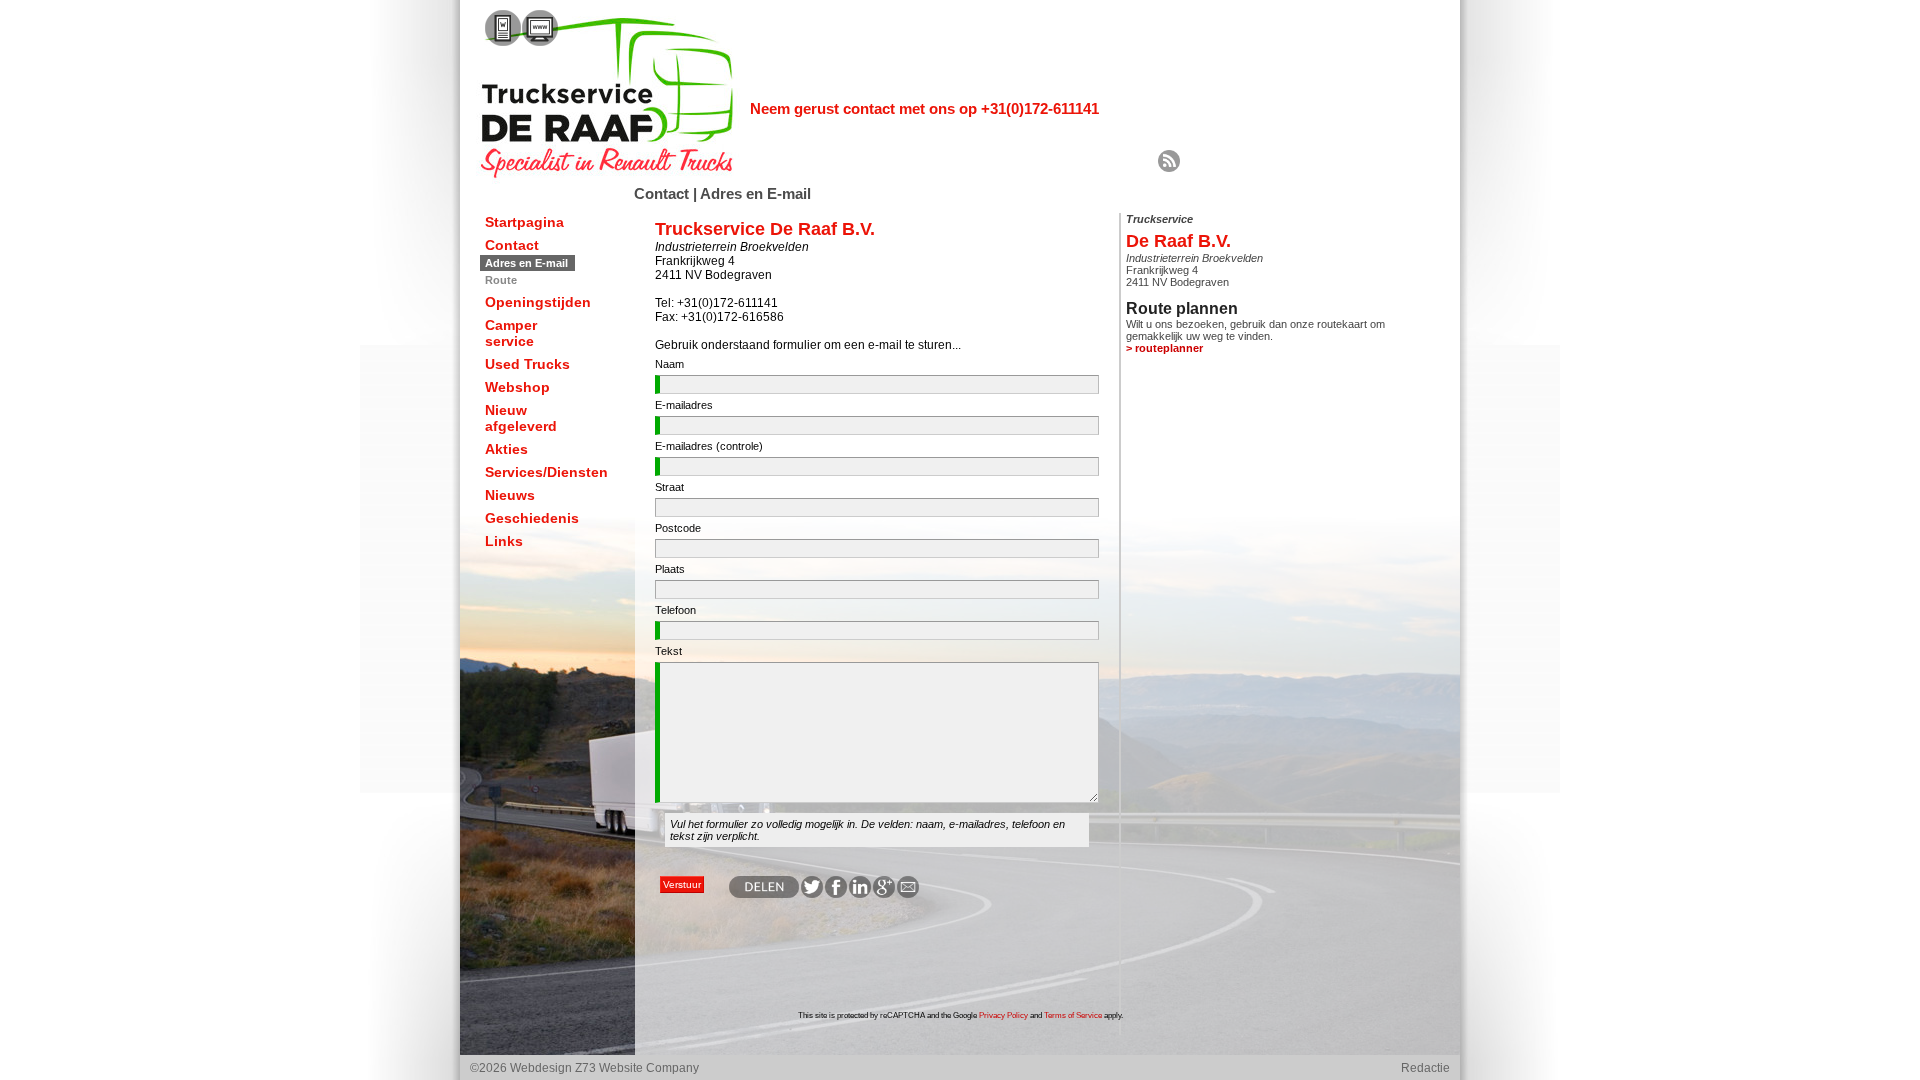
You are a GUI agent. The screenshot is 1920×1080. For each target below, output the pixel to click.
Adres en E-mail (526, 263)
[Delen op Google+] (883, 894)
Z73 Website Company (637, 1068)
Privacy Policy (1003, 1015)
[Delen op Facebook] (835, 894)
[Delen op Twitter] (811, 894)
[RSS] (1169, 168)
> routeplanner (1164, 348)
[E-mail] (907, 894)
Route (501, 280)
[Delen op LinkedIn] (859, 894)
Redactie (1425, 1068)
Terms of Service (1073, 1015)
